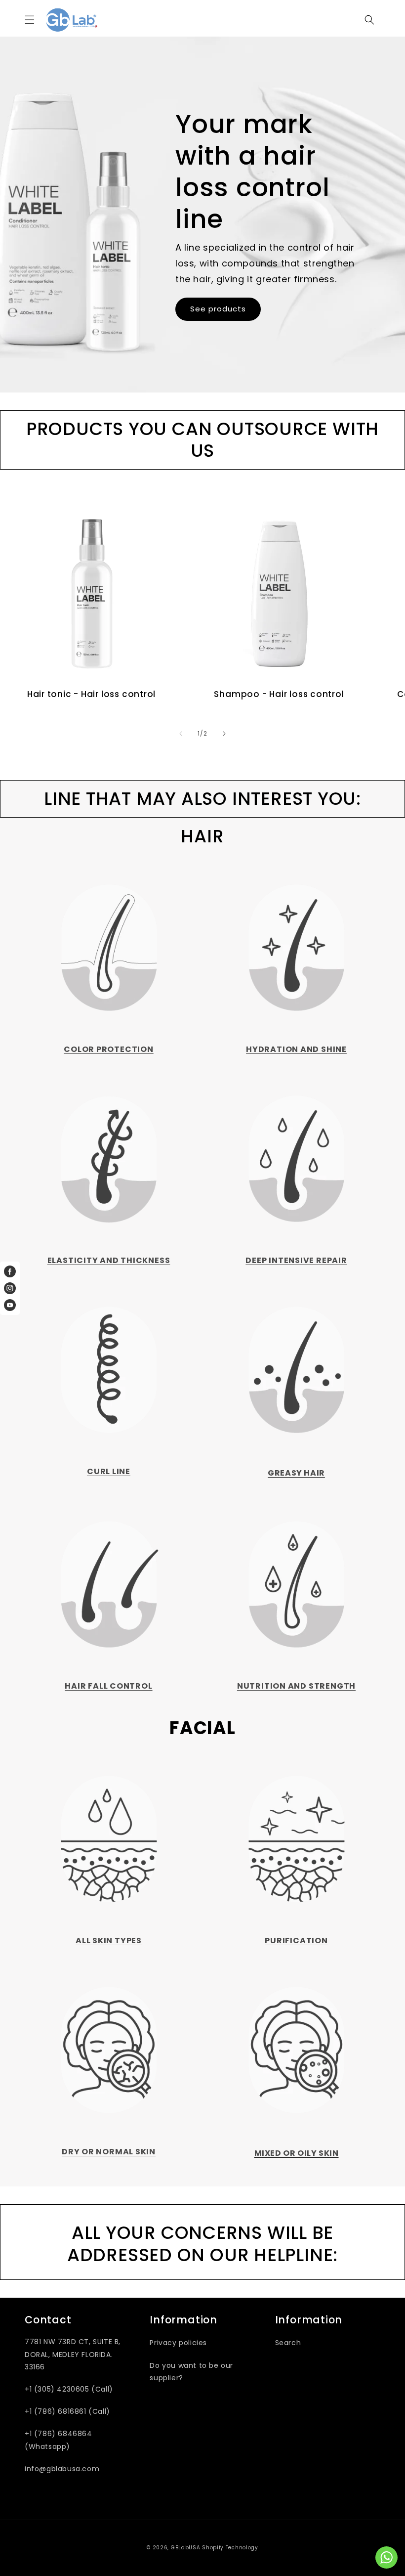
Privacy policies (178, 2343)
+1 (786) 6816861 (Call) (67, 2411)
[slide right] (224, 734)
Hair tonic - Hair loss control (91, 694)
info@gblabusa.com (62, 2469)
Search (288, 2343)
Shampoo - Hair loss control (279, 694)
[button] (30, 20)
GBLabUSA (186, 2548)
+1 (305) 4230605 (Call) (69, 2389)
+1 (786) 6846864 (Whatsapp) (59, 2440)
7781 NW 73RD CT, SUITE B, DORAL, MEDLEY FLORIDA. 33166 (73, 2354)
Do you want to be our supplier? (191, 2372)
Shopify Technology (230, 2548)
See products (218, 309)
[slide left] (181, 734)
